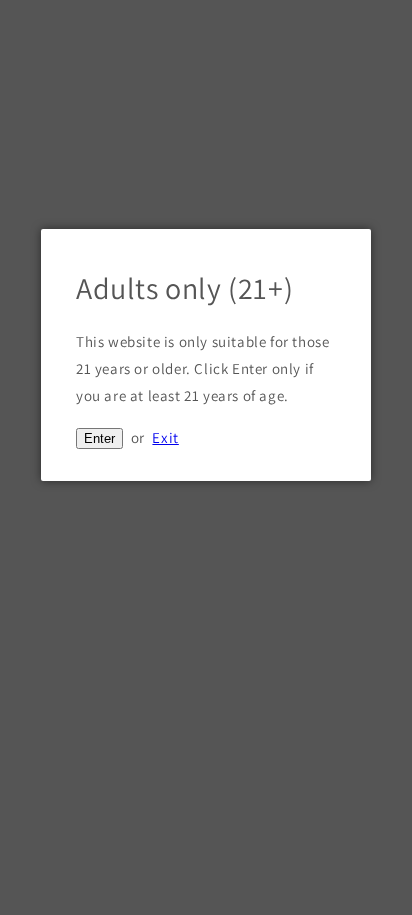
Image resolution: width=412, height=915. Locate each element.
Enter (99, 438)
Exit (165, 437)
